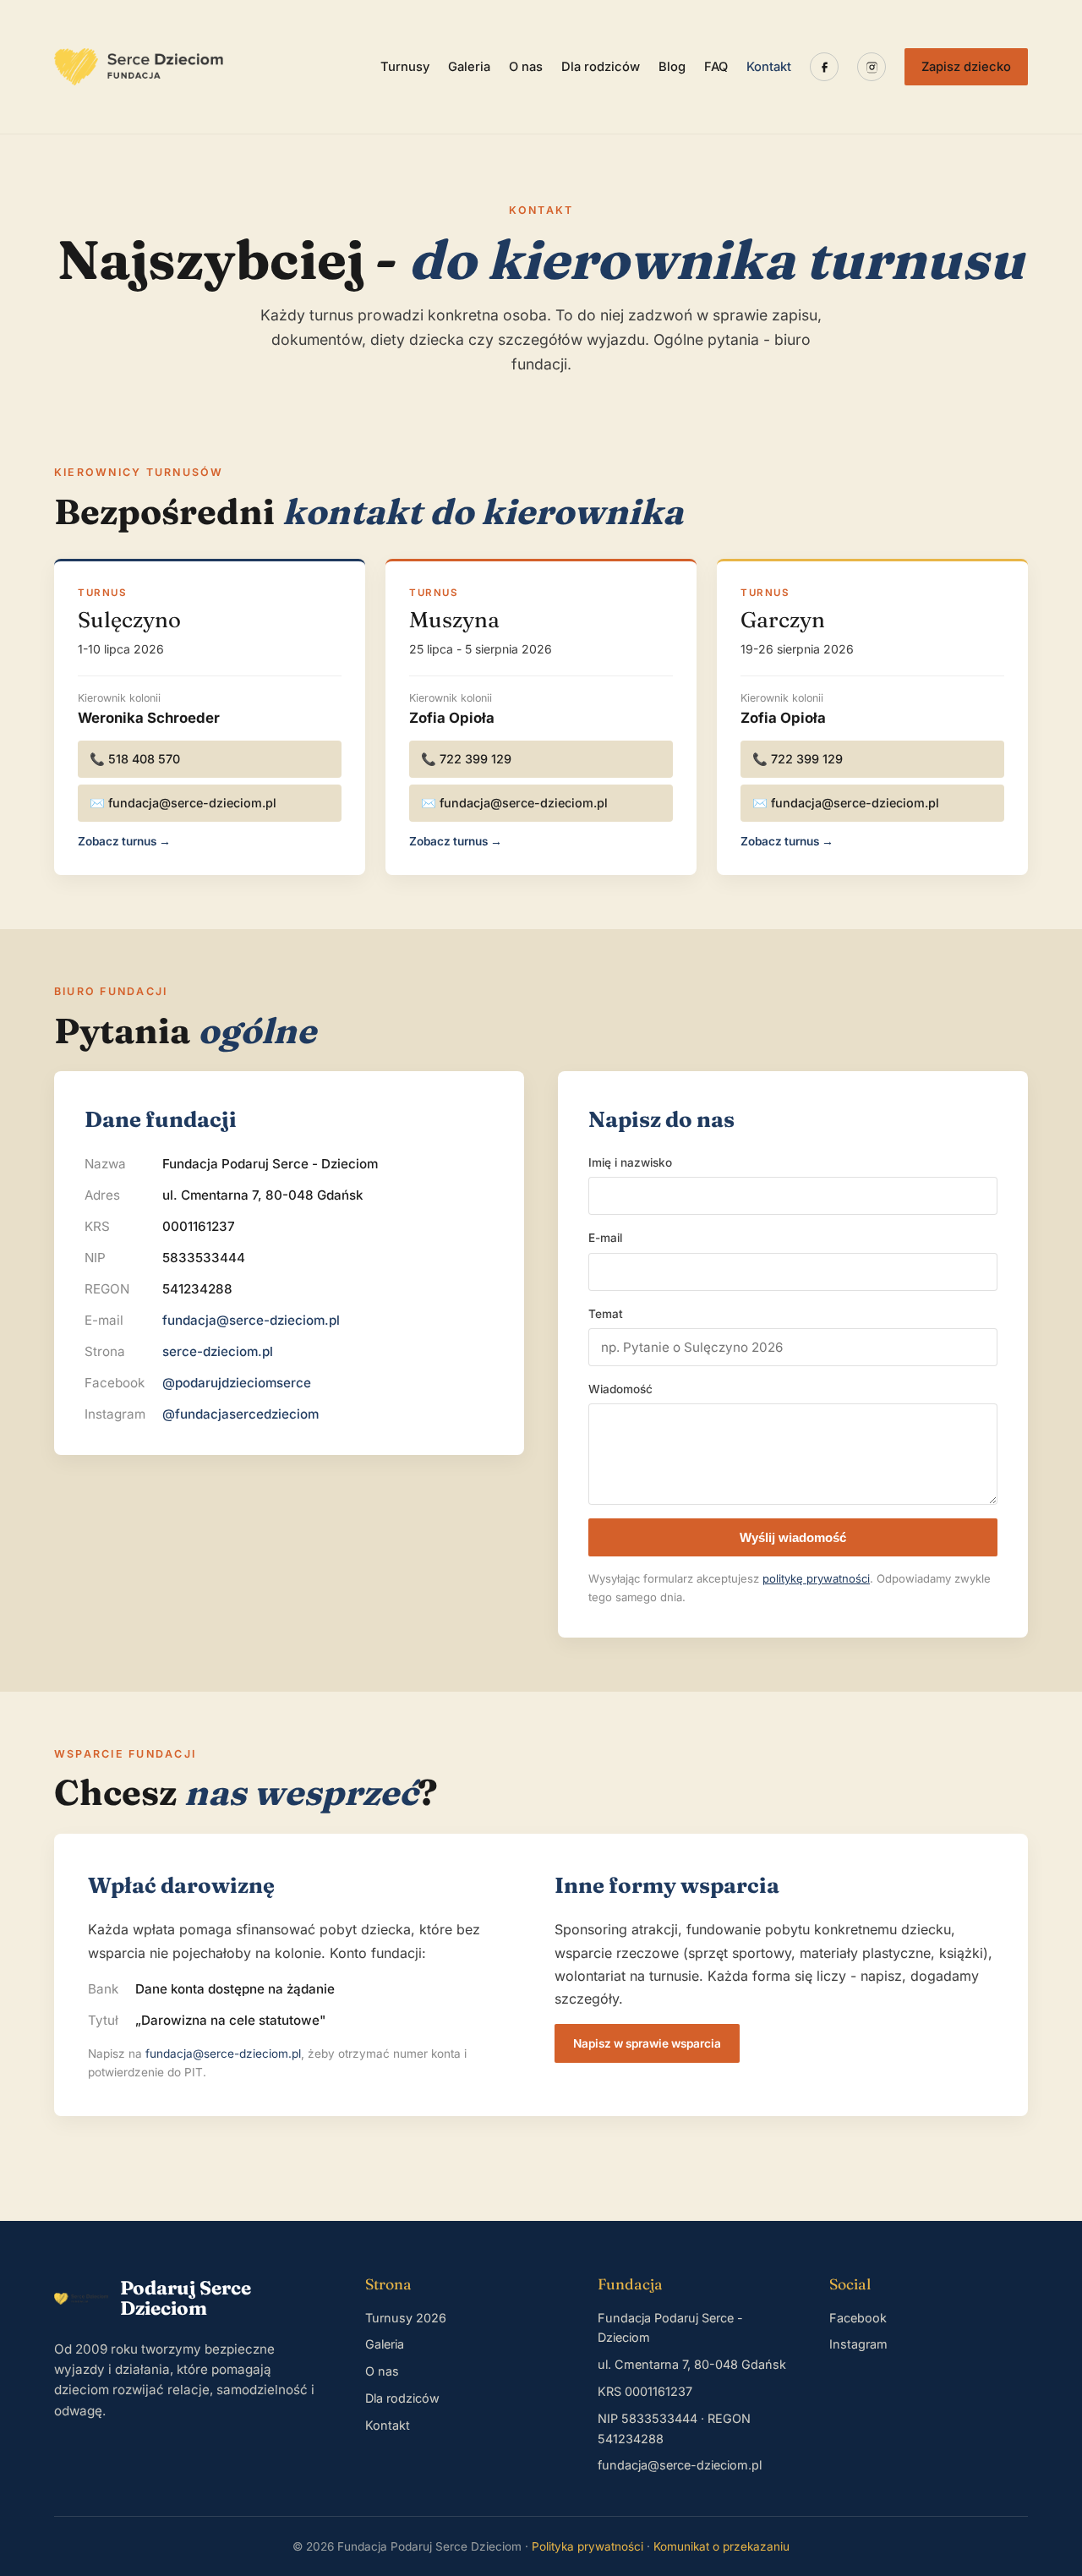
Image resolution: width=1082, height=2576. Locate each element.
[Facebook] (824, 67)
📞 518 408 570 (135, 759)
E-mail (605, 1238)
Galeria (469, 67)
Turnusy (405, 67)
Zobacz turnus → (124, 841)
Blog (672, 67)
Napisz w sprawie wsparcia (647, 2043)
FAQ (716, 67)
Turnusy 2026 (406, 2318)
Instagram (858, 2344)
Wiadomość (620, 1389)
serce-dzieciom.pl (218, 1351)
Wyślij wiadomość (793, 1537)
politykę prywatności (816, 1578)
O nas (526, 67)
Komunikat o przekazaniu (721, 2546)
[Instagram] (872, 67)
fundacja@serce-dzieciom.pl (251, 1320)
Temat (606, 1314)
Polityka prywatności (587, 2546)
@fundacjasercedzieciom (240, 1414)
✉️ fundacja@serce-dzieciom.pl (183, 803)
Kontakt (769, 67)
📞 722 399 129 (466, 759)
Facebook (858, 2318)
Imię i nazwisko (630, 1162)
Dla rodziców (601, 67)
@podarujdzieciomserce (237, 1383)
